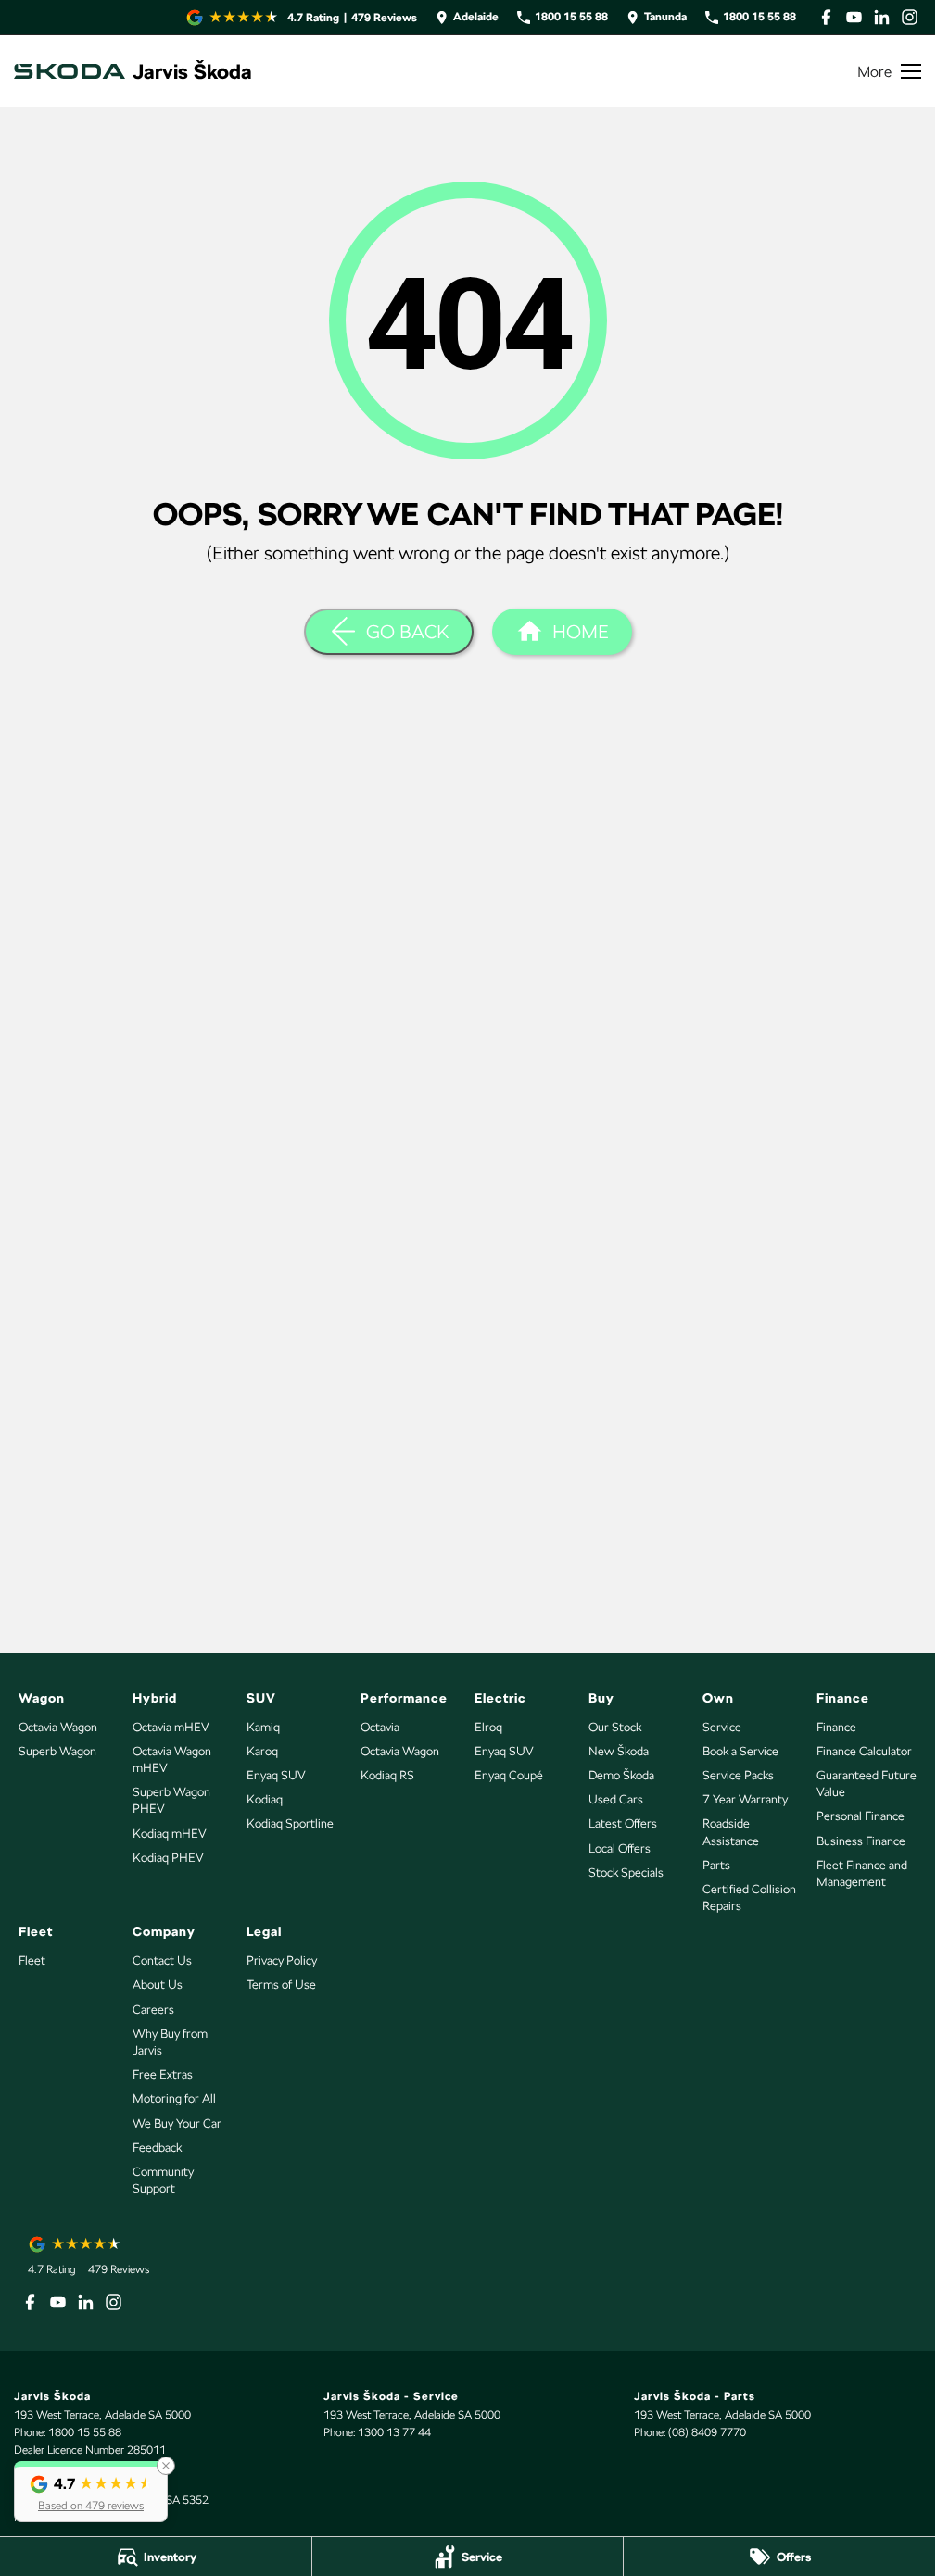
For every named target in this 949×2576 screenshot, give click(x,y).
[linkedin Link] (882, 17)
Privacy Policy (282, 1960)
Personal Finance (860, 1816)
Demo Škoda (621, 1775)
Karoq (262, 1751)
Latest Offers (623, 1823)
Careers (153, 2010)
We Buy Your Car (177, 2124)
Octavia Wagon (58, 1727)
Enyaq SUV (276, 1775)
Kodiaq (265, 1799)
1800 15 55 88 (85, 2432)
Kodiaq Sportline (290, 1823)
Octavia (380, 1727)
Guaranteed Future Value (867, 1784)
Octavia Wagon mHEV (172, 1759)
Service (722, 1727)
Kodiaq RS (387, 1775)
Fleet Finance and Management (862, 1873)
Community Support (163, 2180)
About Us (158, 1985)
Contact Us (162, 1960)
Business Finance (861, 1841)
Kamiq (263, 1727)
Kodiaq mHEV (170, 1834)
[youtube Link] (854, 17)
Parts (716, 1865)
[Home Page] (70, 71)
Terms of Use (281, 1985)
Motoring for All (174, 2098)
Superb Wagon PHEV (171, 1800)
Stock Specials (626, 1872)
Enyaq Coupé (509, 1775)
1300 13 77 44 (394, 2432)
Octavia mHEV (171, 1727)
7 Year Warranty (745, 1799)
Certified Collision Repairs (749, 1897)
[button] (91, 2492)
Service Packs (738, 1775)
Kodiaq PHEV (168, 1858)
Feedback (157, 2148)
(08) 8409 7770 (707, 2432)
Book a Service (740, 1751)
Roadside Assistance (731, 1832)
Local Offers (620, 1848)
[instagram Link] (910, 17)
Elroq (488, 1727)
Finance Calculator (864, 1751)
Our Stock (615, 1727)
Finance (836, 1727)
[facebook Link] (826, 17)
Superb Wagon (57, 1751)
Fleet (32, 1960)
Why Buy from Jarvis (170, 2042)
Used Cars (616, 1799)
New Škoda (619, 1751)
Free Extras (163, 2074)
